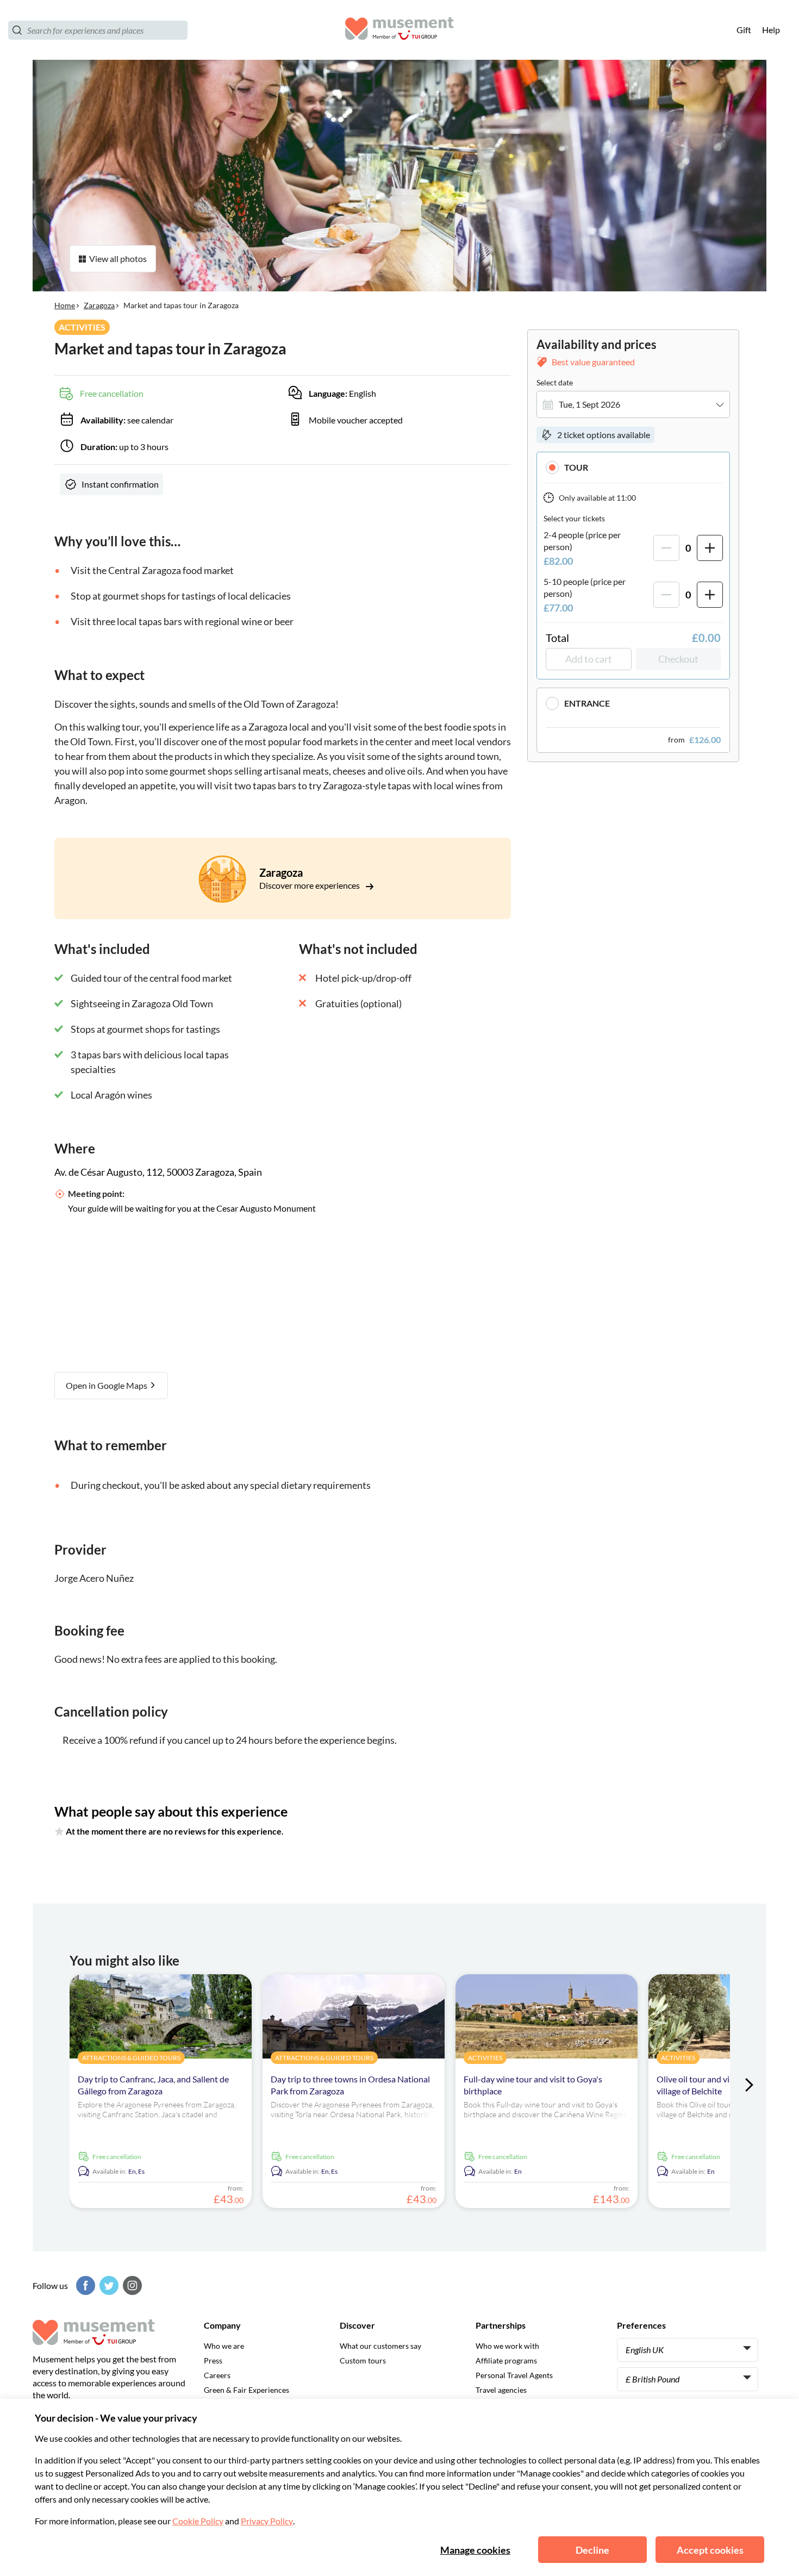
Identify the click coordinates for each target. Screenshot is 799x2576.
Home (65, 305)
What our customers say (380, 2346)
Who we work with (507, 2346)
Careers (217, 2375)
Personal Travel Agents (514, 2375)
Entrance (587, 703)
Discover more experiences (310, 885)
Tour (576, 467)
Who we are (224, 2346)
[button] (633, 467)
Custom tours (363, 2360)
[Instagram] (131, 2285)
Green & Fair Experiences (246, 2390)
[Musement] (399, 30)
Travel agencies (501, 2390)
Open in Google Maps (107, 1385)
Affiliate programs (506, 2360)
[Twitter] (108, 2285)
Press (213, 2360)
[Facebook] (84, 2285)
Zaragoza (99, 305)
